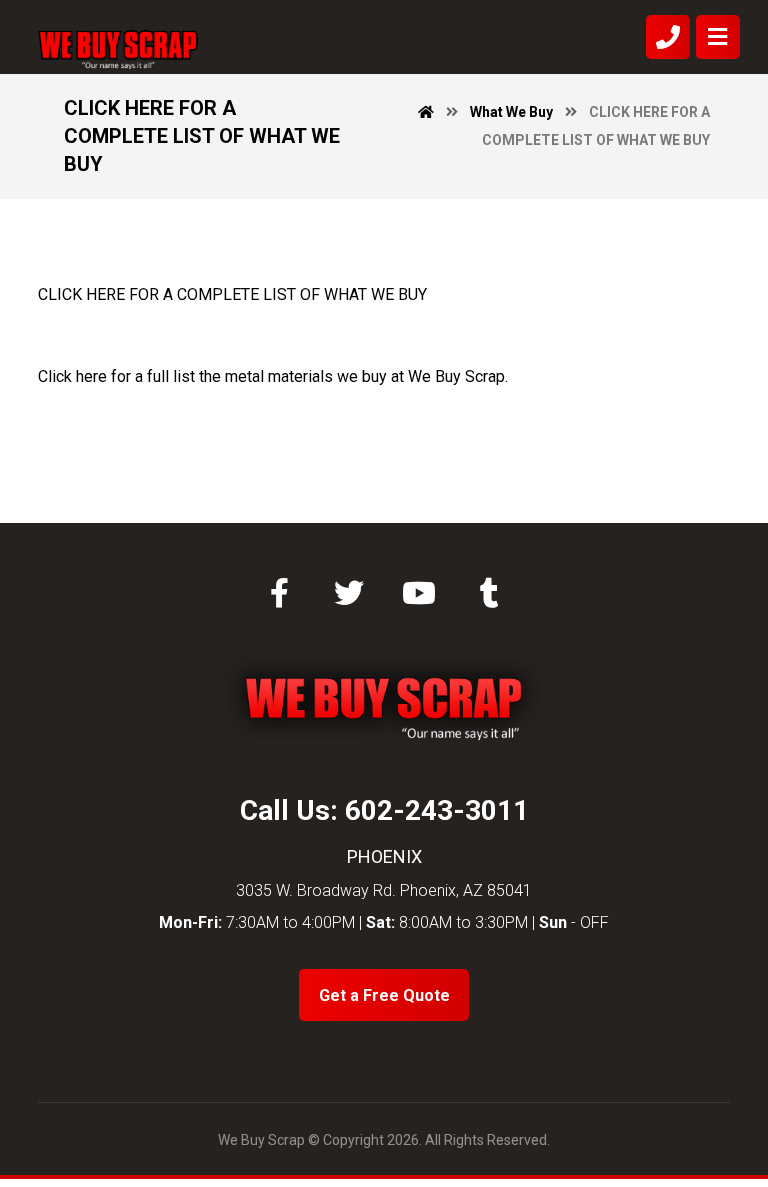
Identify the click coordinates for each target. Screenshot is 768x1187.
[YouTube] (419, 593)
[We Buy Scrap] (118, 49)
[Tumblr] (489, 593)
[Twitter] (349, 593)
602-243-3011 (437, 810)
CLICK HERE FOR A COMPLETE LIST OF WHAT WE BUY (232, 294)
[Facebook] (279, 593)
